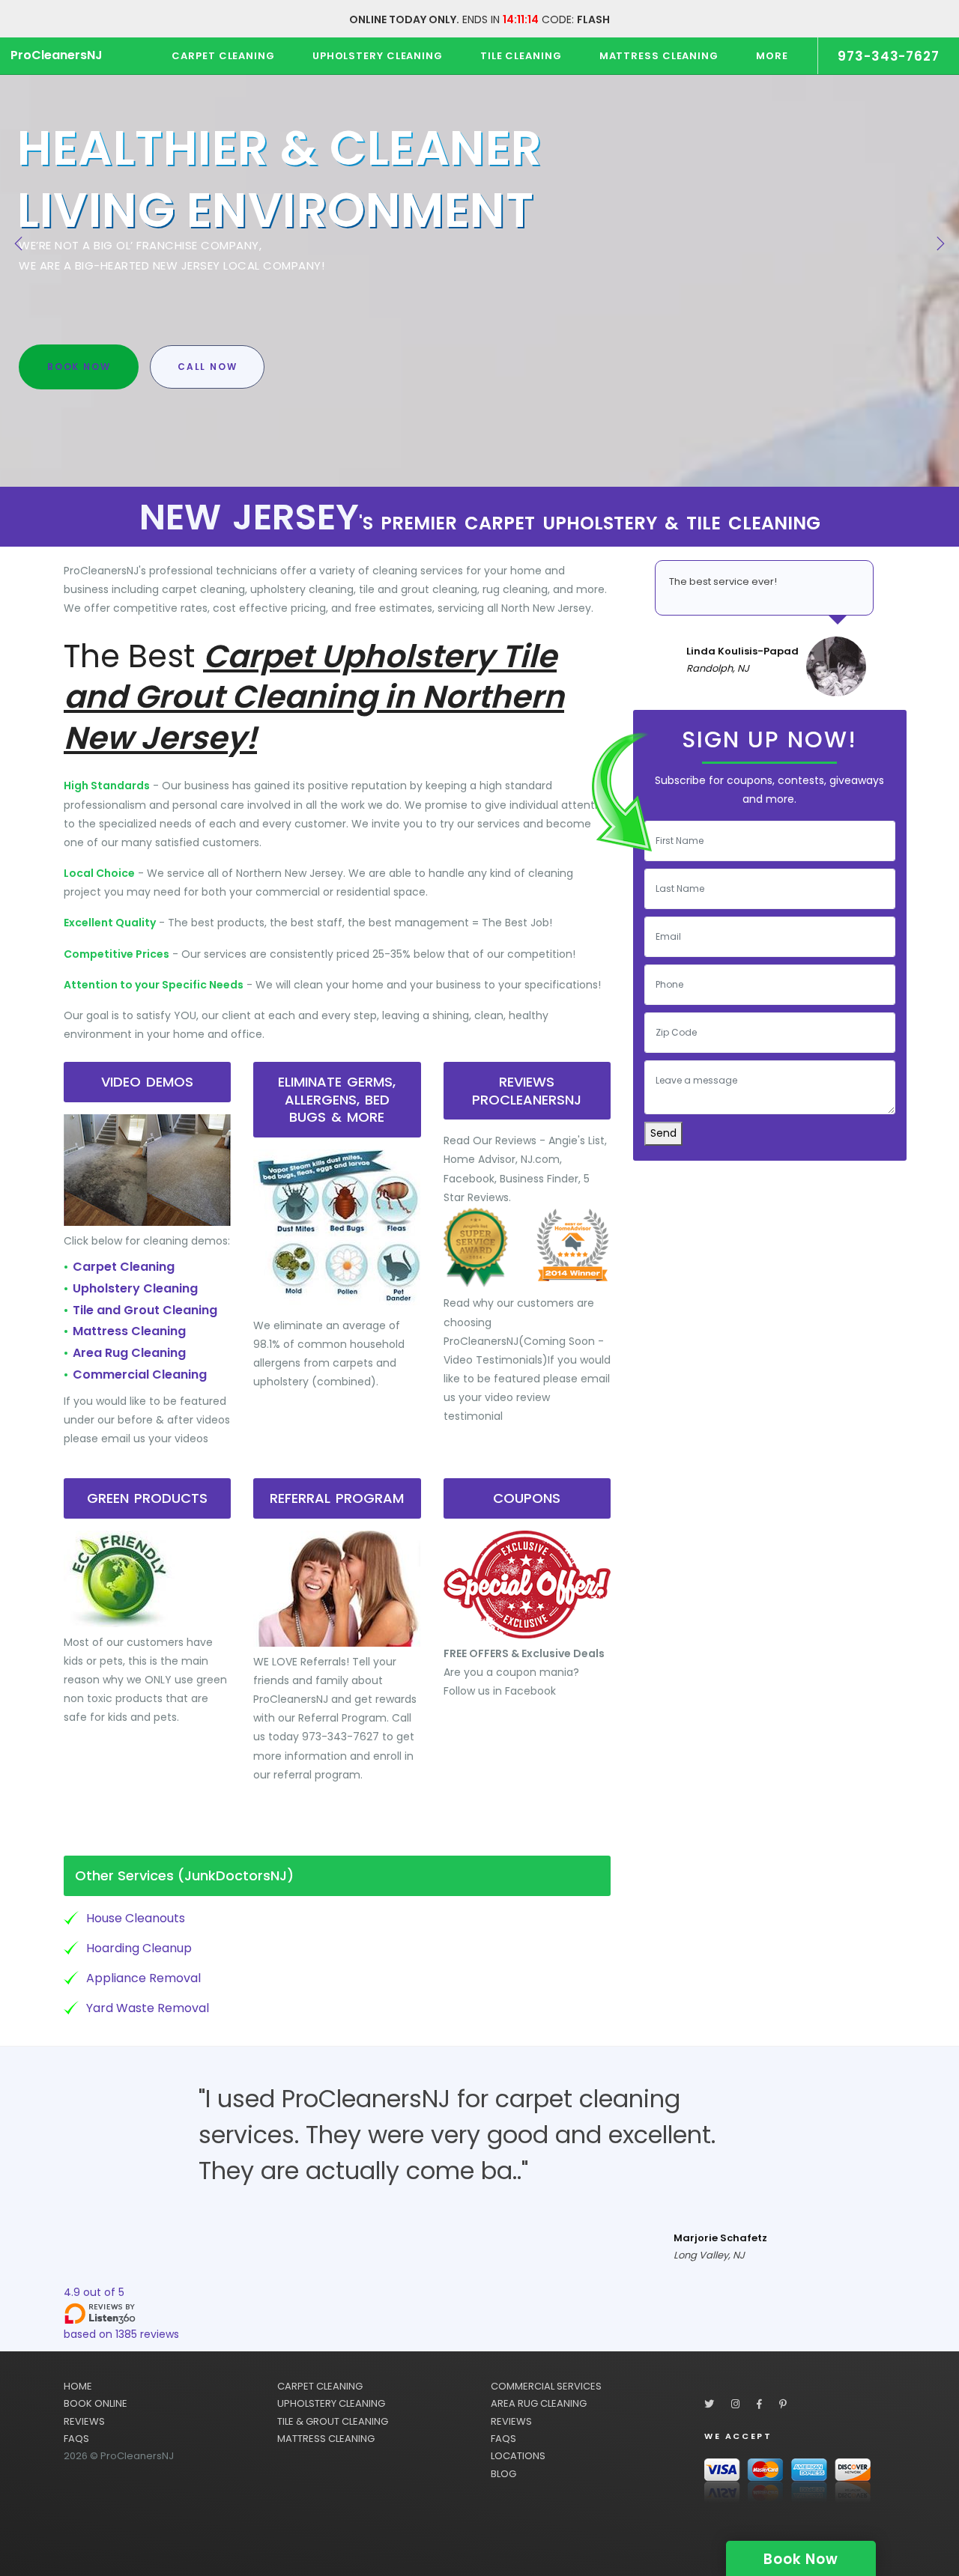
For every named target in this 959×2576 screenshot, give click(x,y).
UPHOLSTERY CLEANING (331, 2403)
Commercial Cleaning (140, 1374)
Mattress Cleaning (129, 1331)
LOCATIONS (518, 2456)
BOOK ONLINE (96, 2403)
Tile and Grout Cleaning (145, 1310)
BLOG (503, 2474)
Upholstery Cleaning (135, 1288)
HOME (78, 2386)
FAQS (76, 2439)
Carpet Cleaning (124, 1267)
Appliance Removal (143, 1978)
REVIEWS (84, 2421)
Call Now (207, 367)
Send (663, 1133)
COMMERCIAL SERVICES (546, 2386)
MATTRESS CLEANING (326, 2439)
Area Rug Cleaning (129, 1353)
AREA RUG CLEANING (539, 2403)
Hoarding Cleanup (139, 1948)
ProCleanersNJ (57, 55)
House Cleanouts (136, 1918)
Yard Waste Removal (148, 2008)
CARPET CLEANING (320, 2386)
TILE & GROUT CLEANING (333, 2421)
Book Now (79, 367)
